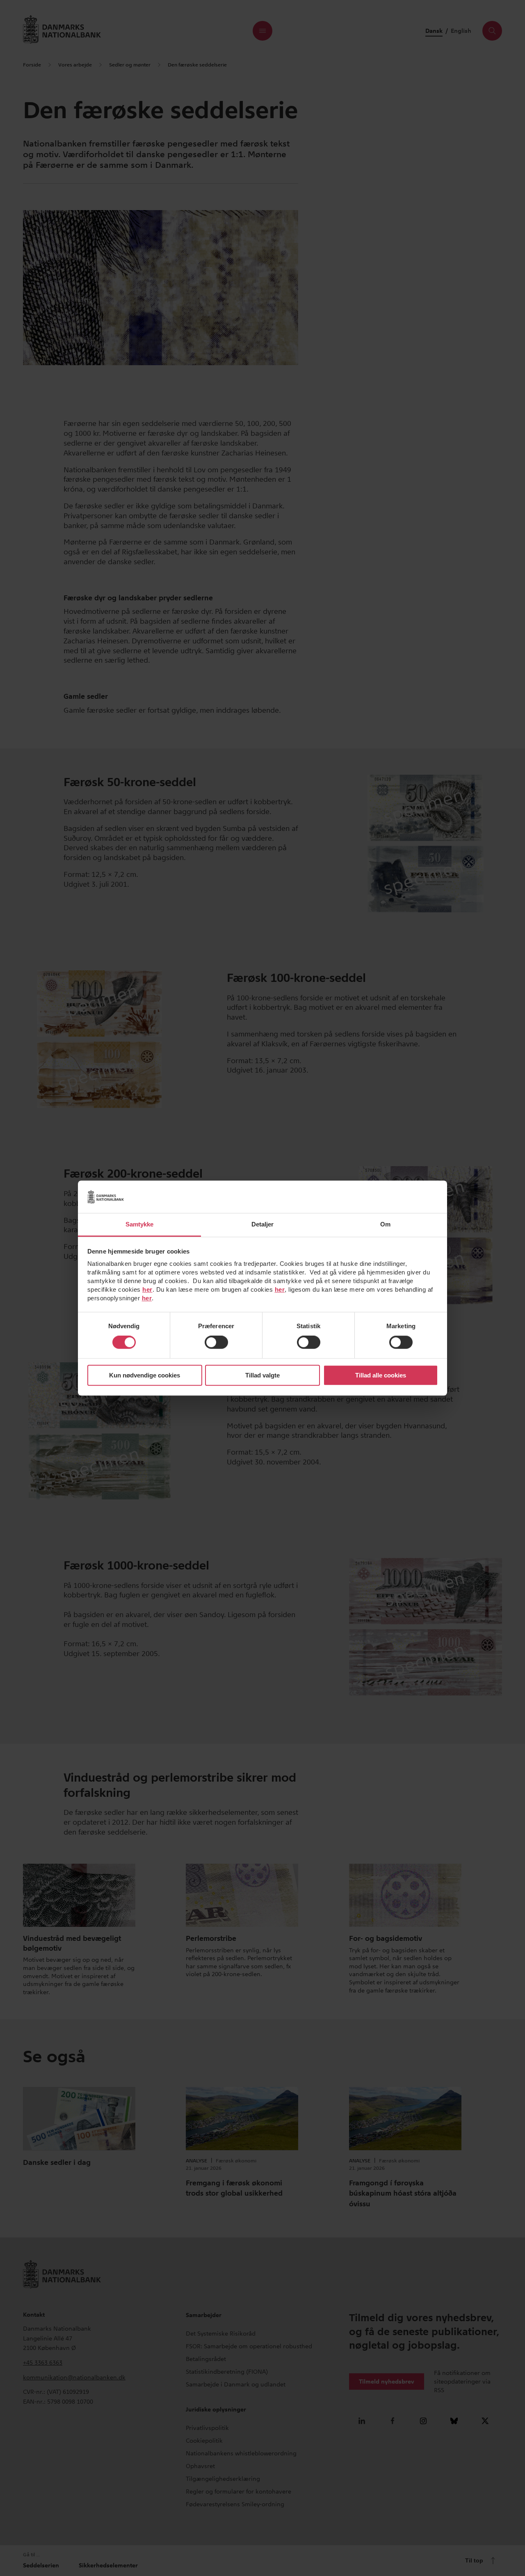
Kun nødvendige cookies (145, 1375)
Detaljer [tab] (263, 1224)
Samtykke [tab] (140, 1224)
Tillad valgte (262, 1375)
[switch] (216, 1343)
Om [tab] (385, 1224)
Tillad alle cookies (381, 1375)
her (147, 1289)
